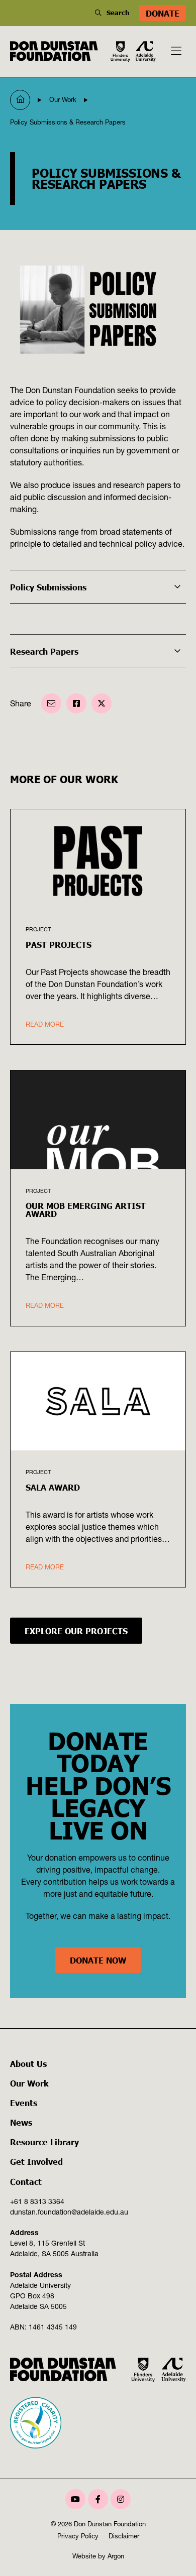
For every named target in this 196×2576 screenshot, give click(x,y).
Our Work (29, 2083)
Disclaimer (124, 2536)
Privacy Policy (78, 2536)
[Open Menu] (176, 51)
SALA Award (53, 1487)
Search (118, 13)
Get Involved (36, 2161)
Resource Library (44, 2142)
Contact (26, 2181)
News (21, 2122)
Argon (116, 2556)
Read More (45, 1024)
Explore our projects (76, 1631)
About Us (28, 2063)
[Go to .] (20, 100)
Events (24, 2103)
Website (84, 2556)
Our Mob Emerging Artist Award (86, 1209)
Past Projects (59, 944)
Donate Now (98, 1960)
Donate (163, 13)
